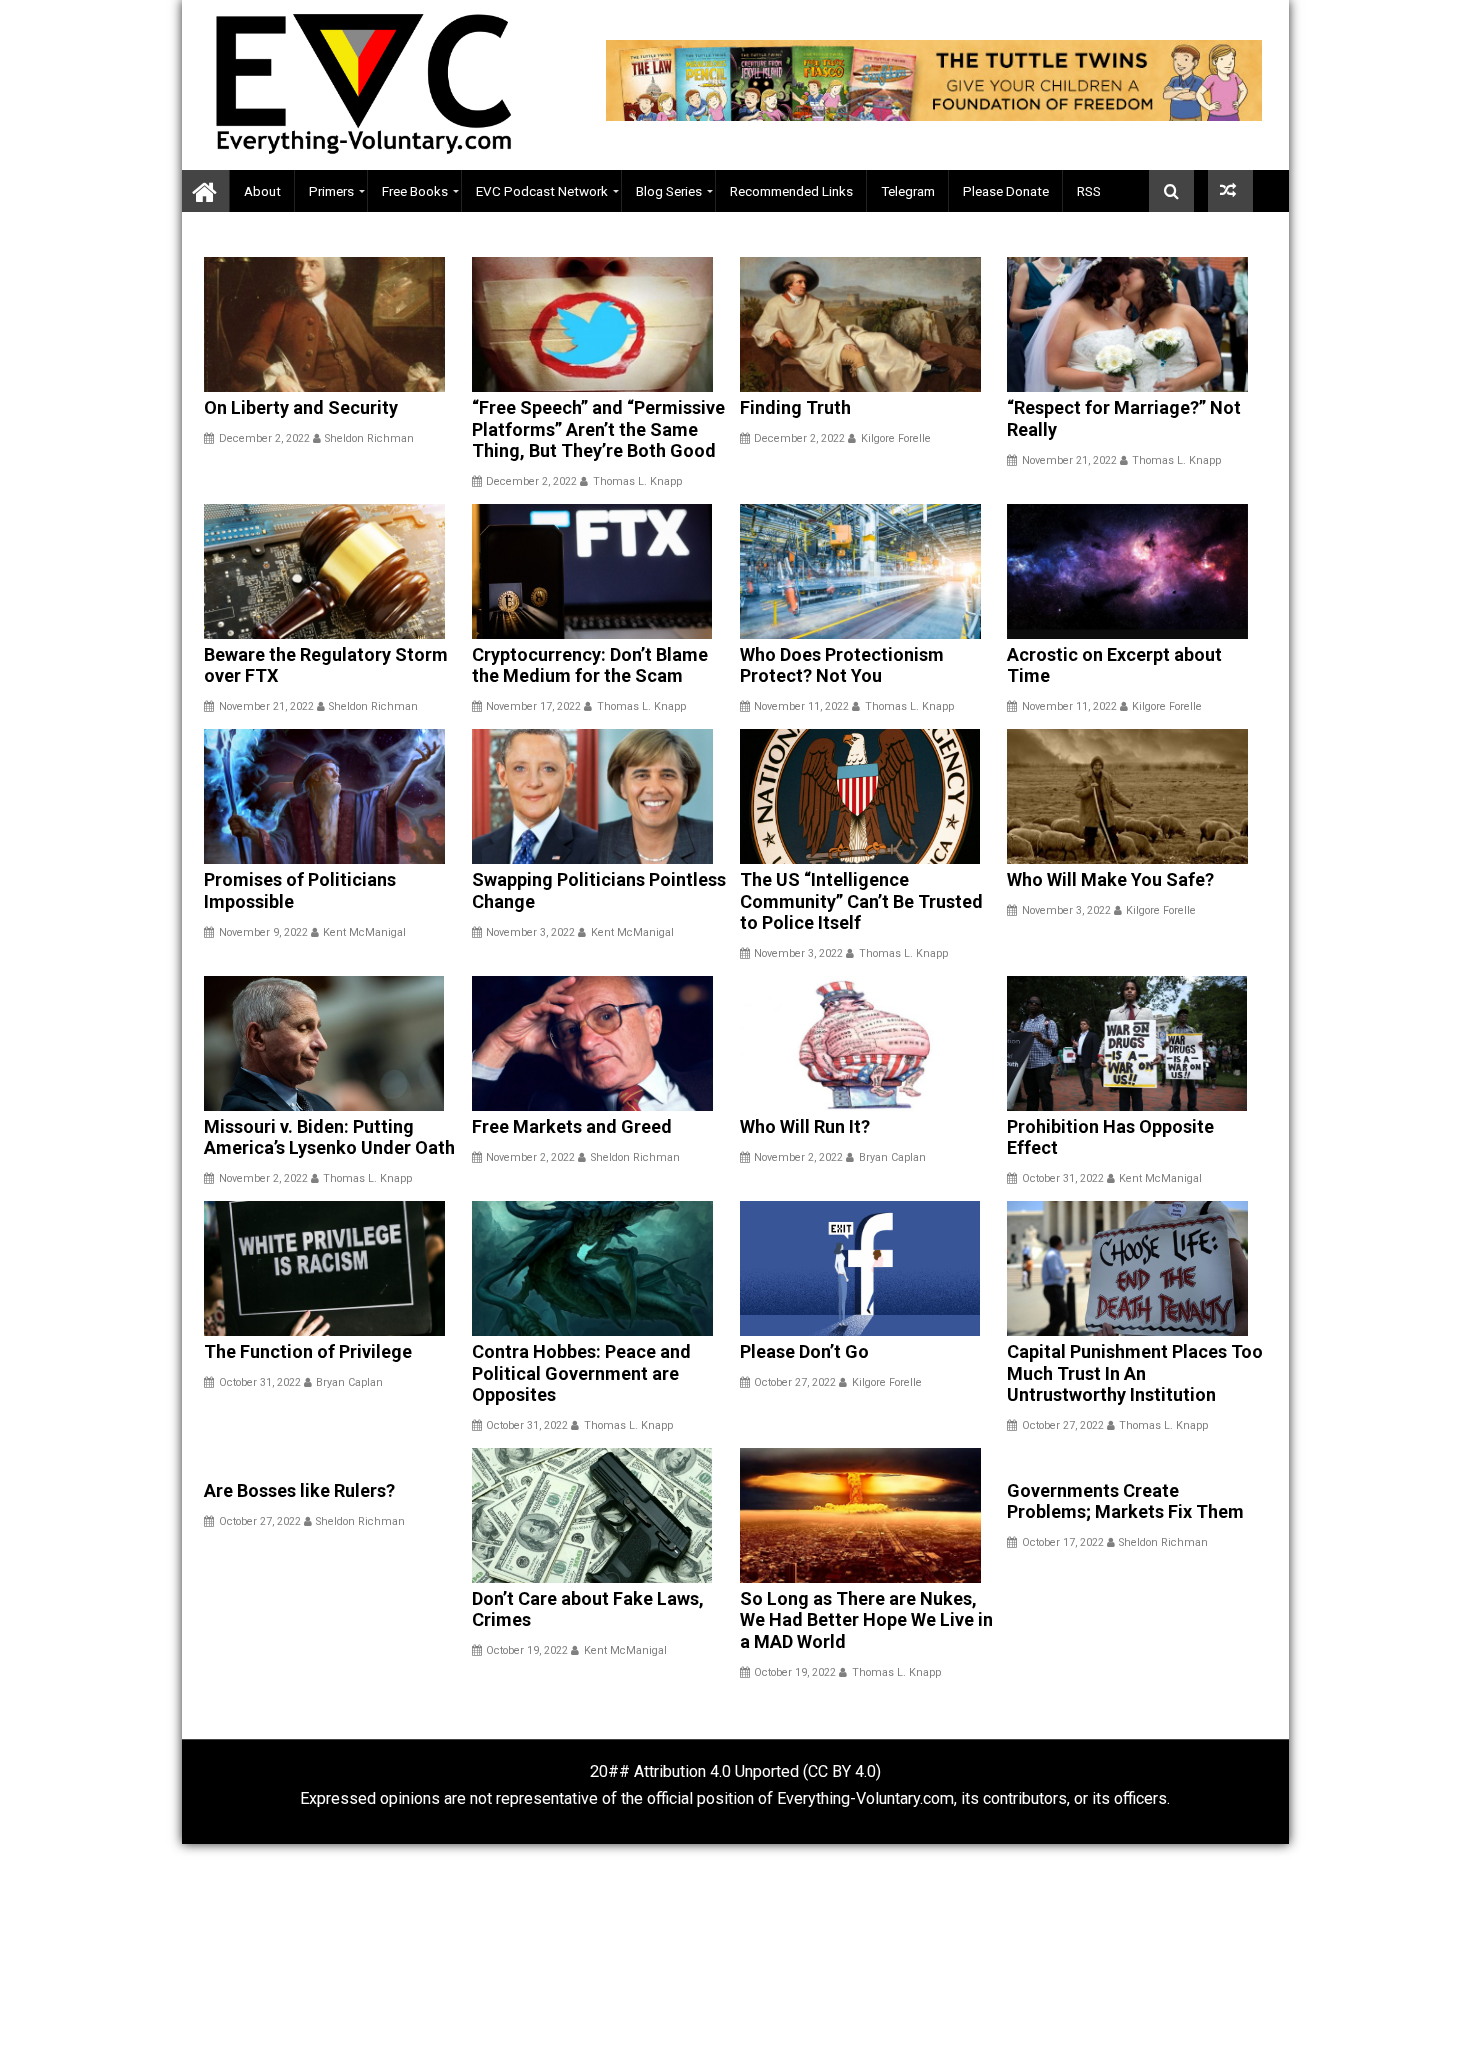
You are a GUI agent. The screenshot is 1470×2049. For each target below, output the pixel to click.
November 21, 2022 (1069, 460)
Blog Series (669, 191)
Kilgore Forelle (896, 438)
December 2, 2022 (264, 438)
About (262, 191)
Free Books (415, 191)
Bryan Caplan (892, 1157)
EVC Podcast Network (542, 191)
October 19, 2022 (527, 1650)
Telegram (908, 191)
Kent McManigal (364, 932)
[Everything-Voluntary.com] (206, 191)
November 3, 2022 (530, 932)
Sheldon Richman (369, 438)
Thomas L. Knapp (637, 481)
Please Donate (1006, 191)
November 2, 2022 (263, 1178)
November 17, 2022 (533, 706)
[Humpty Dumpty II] (1230, 191)
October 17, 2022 (1063, 1542)
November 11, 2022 (801, 706)
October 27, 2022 (795, 1382)
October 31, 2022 (1063, 1178)
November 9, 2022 (263, 932)
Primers (331, 191)
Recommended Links (791, 191)
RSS (1089, 191)
